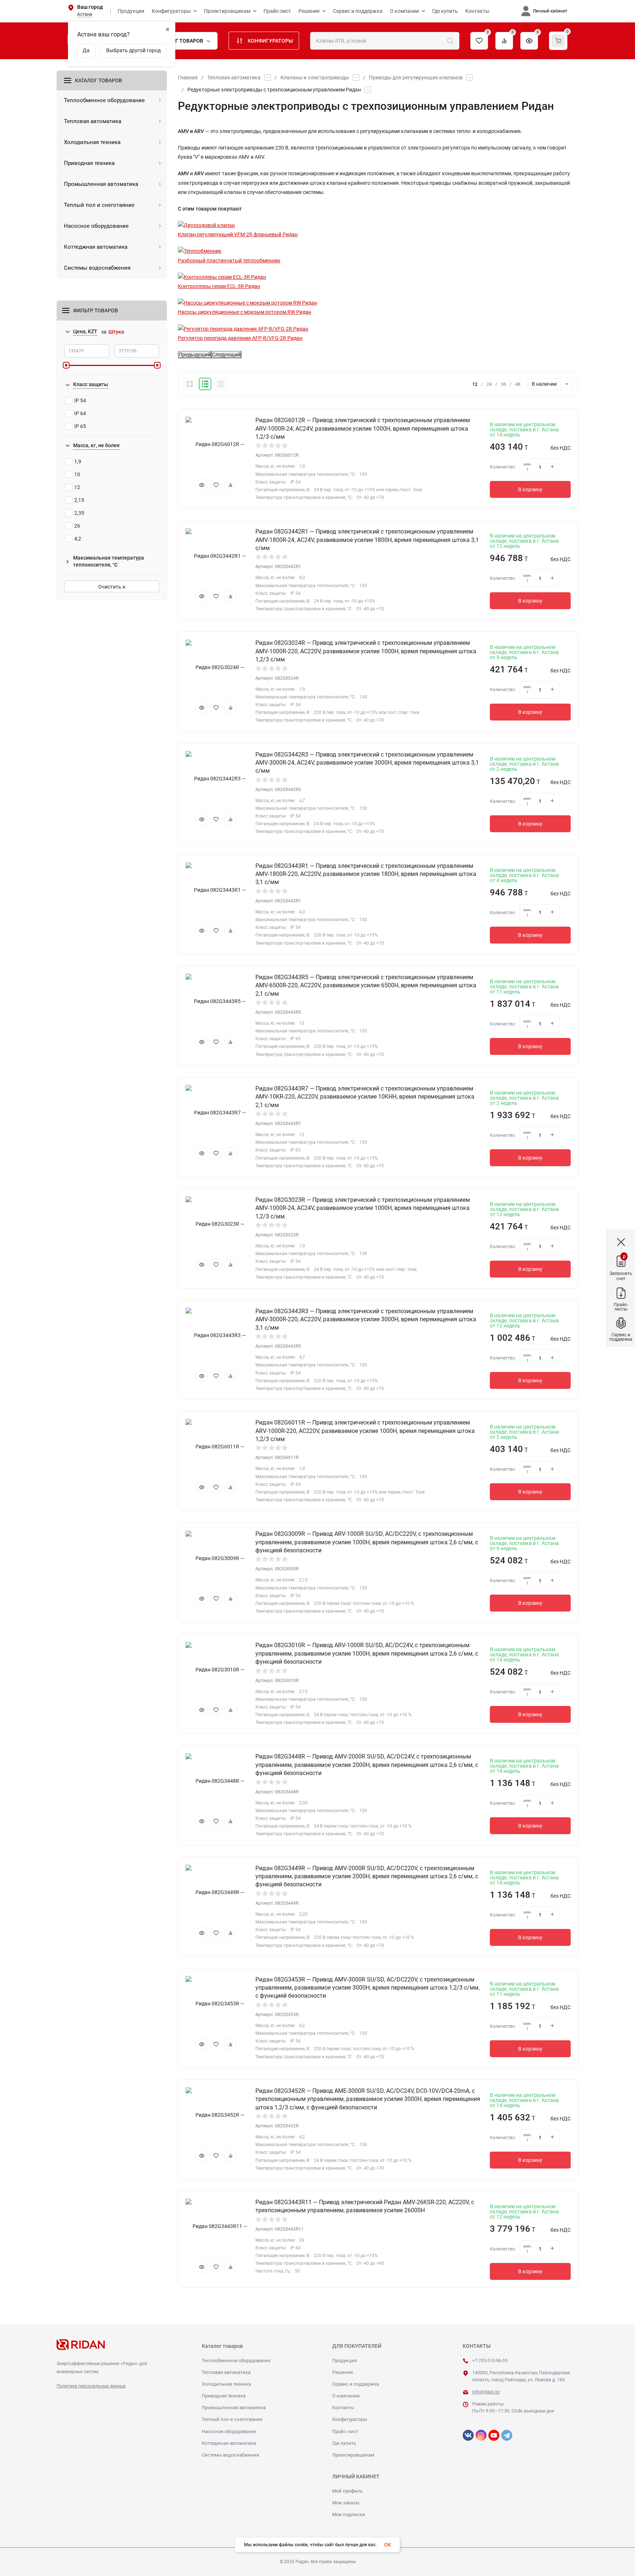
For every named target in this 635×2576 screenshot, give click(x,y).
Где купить (344, 2443)
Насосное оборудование (229, 2431)
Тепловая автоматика (234, 78)
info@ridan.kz (486, 2392)
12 (77, 487)
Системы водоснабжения (230, 2455)
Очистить (110, 587)
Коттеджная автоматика (229, 2443)
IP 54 (80, 400)
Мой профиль (347, 2491)
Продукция (345, 2361)
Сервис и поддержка (356, 2384)
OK (388, 2545)
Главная (188, 78)
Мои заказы (346, 2503)
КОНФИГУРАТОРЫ (270, 41)
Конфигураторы (350, 2419)
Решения (342, 2372)
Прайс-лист (345, 2431)
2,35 (79, 513)
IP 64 (80, 413)
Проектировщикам (353, 2455)
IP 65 (80, 426)
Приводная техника (224, 2396)
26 (77, 526)
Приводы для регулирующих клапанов (416, 78)
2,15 (79, 500)
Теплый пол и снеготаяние (232, 2419)
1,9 (78, 461)
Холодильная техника (226, 2384)
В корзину (530, 489)
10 (77, 474)
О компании (346, 2396)
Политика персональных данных (91, 2386)
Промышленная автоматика (234, 2408)
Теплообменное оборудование (236, 2361)
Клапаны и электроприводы (315, 78)
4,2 (78, 539)
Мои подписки (349, 2514)
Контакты (343, 2408)
